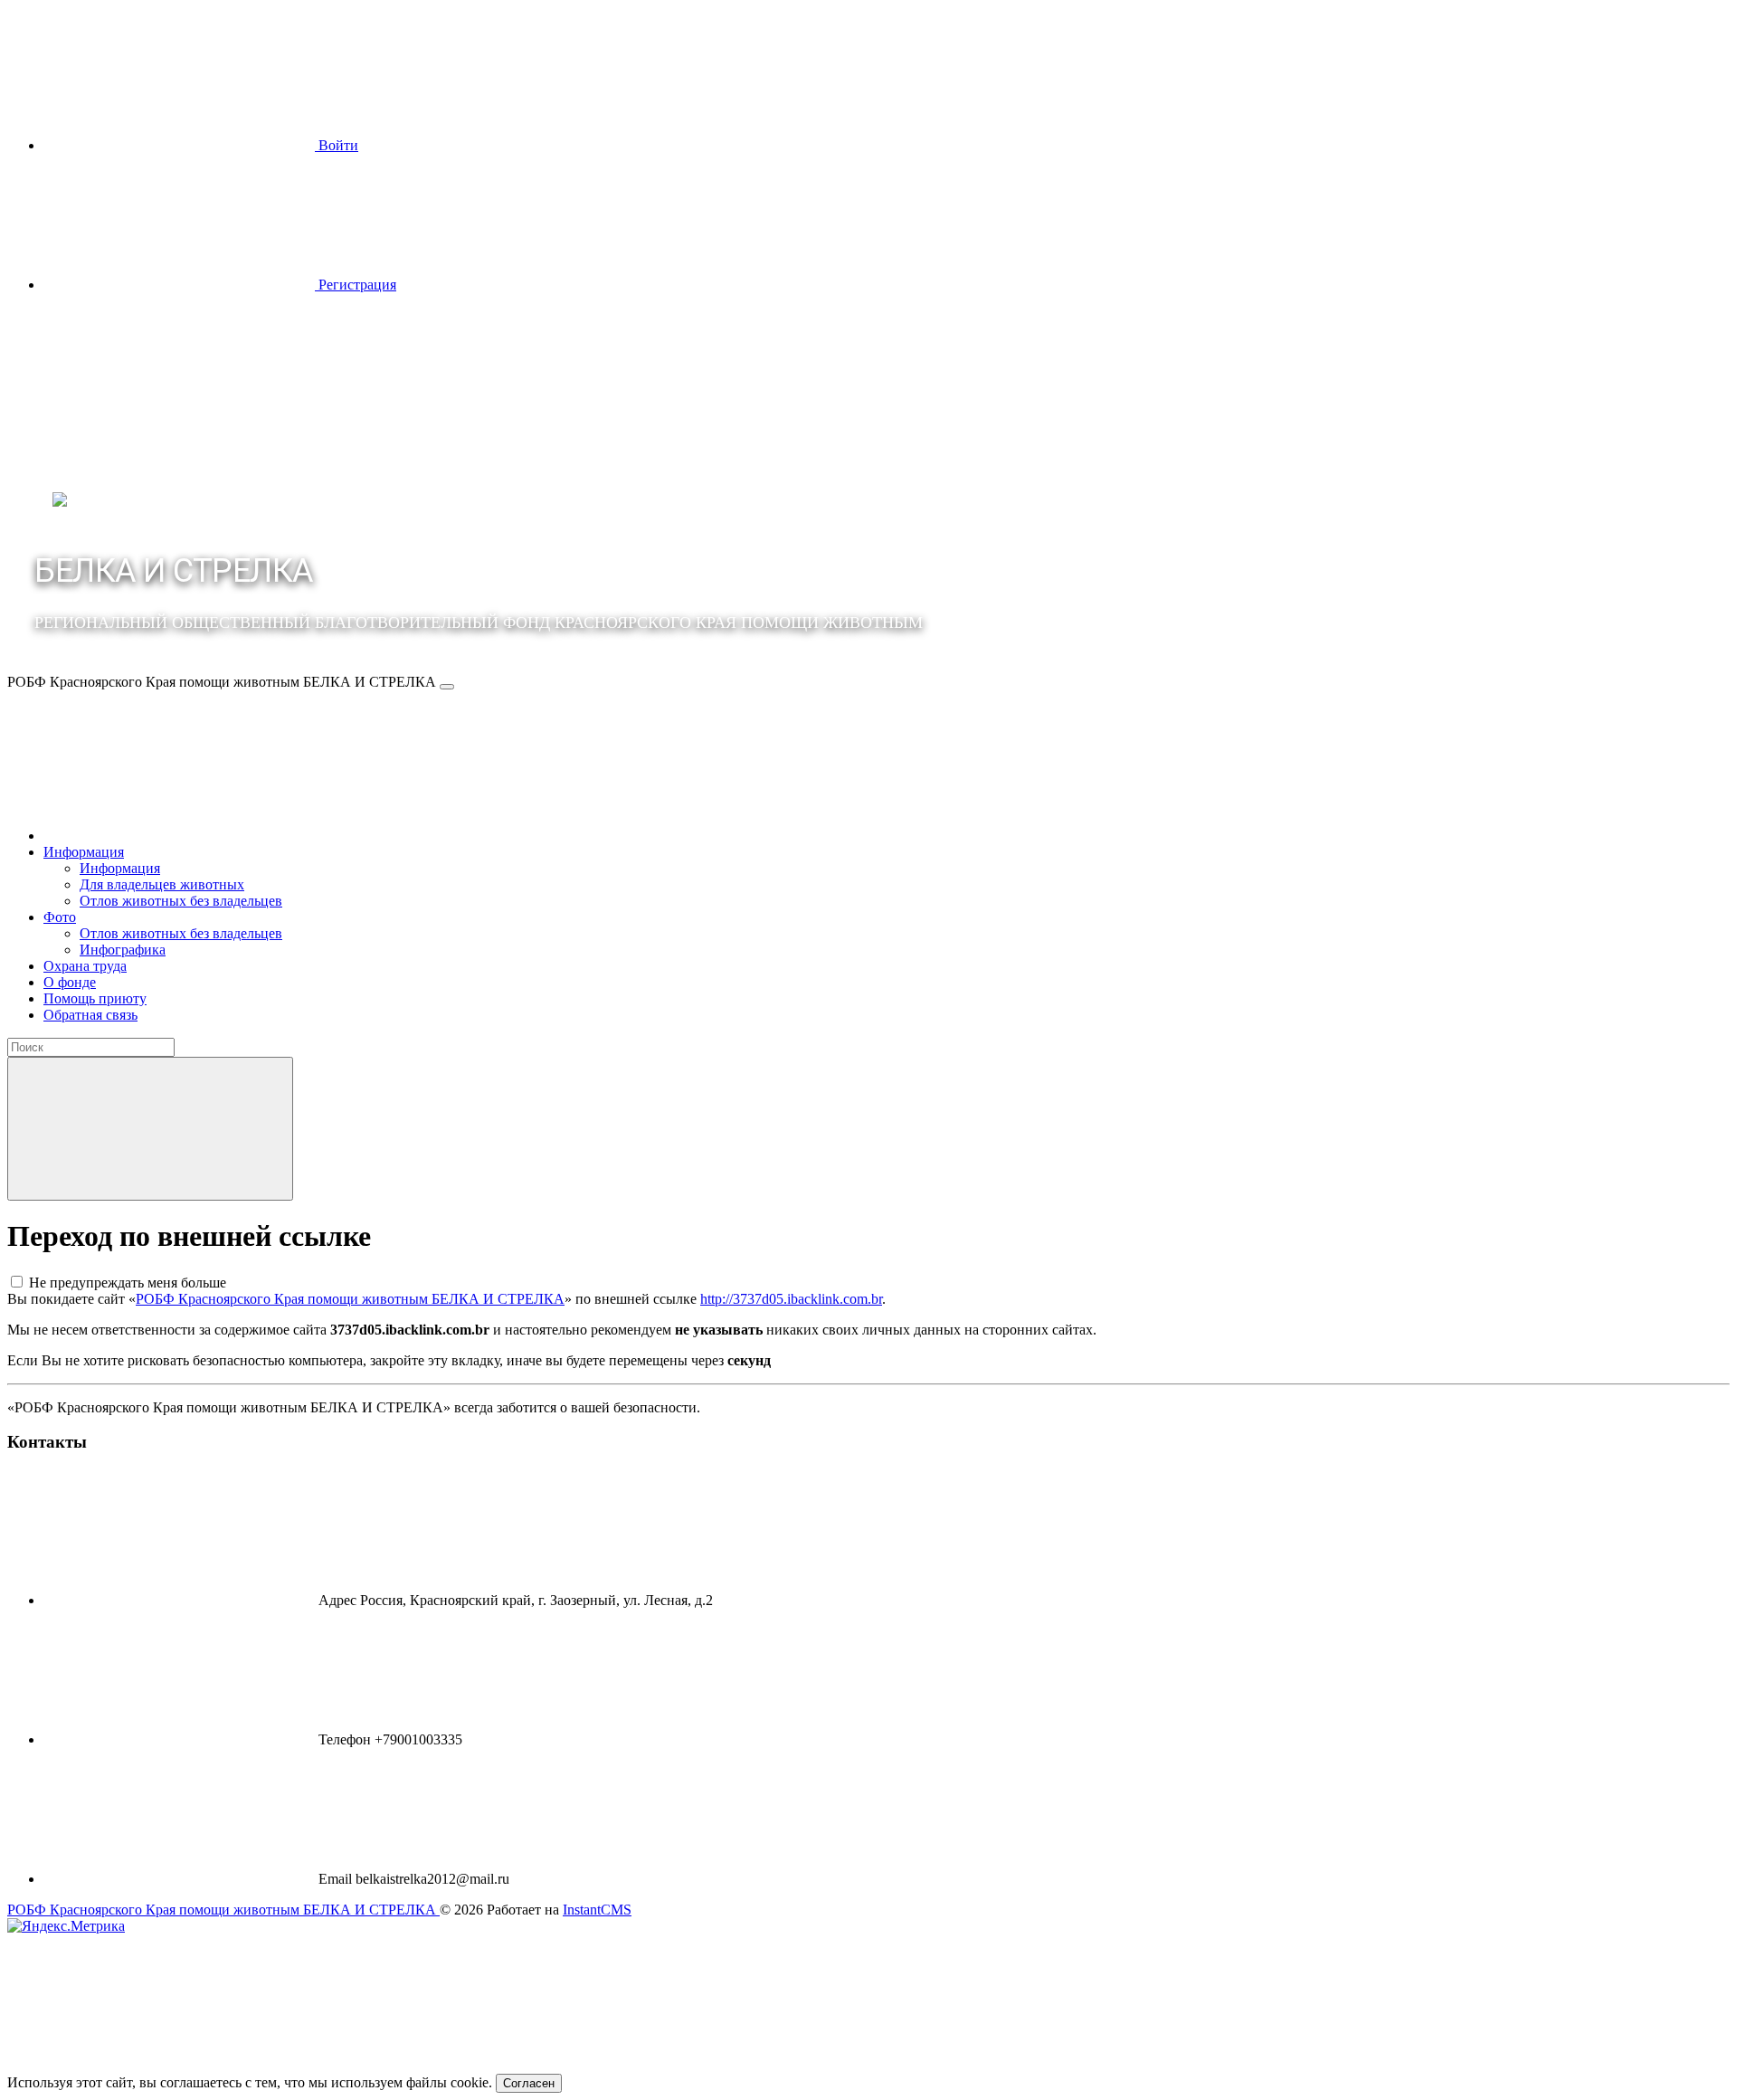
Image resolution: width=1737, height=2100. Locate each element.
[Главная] (179, 836)
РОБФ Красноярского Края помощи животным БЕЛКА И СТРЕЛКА (350, 1299)
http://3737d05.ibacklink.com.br (791, 1299)
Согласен (529, 2083)
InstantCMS (597, 1910)
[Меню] (447, 687)
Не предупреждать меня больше (128, 1283)
